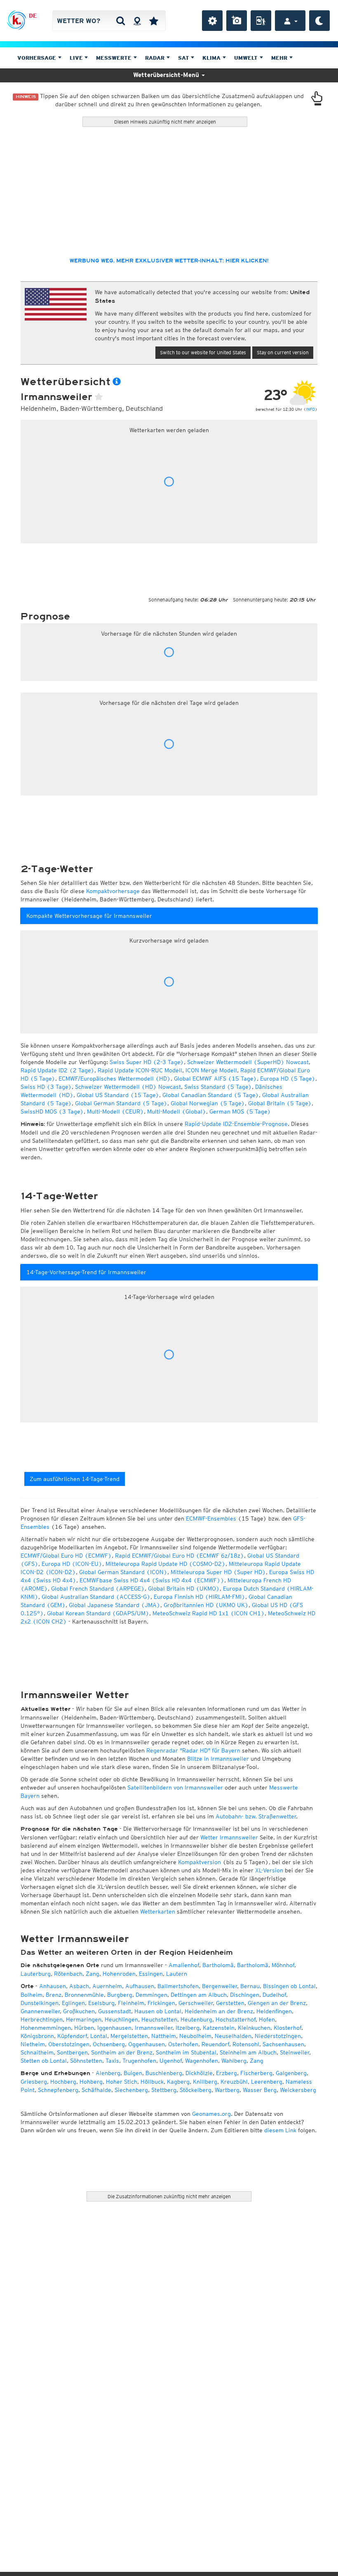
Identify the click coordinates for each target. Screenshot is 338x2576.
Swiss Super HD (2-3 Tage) (147, 1062)
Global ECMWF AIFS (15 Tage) (215, 1079)
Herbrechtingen (42, 2019)
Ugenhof (171, 2061)
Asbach (79, 1986)
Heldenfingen (274, 2011)
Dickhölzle (199, 2073)
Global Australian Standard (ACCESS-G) (96, 1597)
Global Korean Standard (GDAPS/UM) (98, 1613)
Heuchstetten (159, 2019)
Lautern (177, 1974)
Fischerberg (256, 2073)
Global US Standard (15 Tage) (118, 1095)
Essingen (151, 1974)
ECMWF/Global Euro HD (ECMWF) (66, 1556)
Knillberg (205, 2082)
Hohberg (91, 2082)
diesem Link (280, 2130)
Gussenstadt (115, 2011)
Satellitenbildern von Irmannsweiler (175, 1788)
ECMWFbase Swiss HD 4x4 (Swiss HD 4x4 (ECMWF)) (152, 1580)
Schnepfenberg (58, 2090)
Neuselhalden (233, 2036)
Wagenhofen (202, 2061)
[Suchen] (121, 21)
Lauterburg (36, 1974)
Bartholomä (218, 1965)
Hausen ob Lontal (158, 2011)
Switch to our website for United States (203, 352)
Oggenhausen (147, 2044)
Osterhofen (183, 2044)
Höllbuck (152, 2082)
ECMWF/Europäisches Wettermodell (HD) (115, 1079)
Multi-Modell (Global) (177, 1111)
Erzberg (227, 2073)
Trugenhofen (139, 2061)
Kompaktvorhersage (113, 891)
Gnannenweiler (40, 2011)
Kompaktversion (200, 1862)
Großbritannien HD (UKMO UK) (206, 1605)
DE (33, 16)
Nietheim (33, 2044)
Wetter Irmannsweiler (229, 1837)
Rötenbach (68, 1974)
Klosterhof (288, 2028)
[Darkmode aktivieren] (319, 21)
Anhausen (53, 1986)
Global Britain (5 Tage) (280, 1103)
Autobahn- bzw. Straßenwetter (256, 1816)
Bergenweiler (219, 1986)
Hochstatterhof (236, 2019)
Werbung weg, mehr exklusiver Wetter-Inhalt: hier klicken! (169, 261)
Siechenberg (131, 2090)
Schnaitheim (37, 2052)
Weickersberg (298, 2090)
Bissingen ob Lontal (289, 1986)
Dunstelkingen (40, 2003)
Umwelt (247, 58)
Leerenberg (267, 2082)
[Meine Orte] (154, 21)
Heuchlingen (121, 2019)
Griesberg (34, 2082)
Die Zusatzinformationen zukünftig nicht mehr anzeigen (169, 2196)
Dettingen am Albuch (199, 1995)
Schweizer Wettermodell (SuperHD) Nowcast (248, 1062)
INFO (310, 409)
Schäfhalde (96, 2090)
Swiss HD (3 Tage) (46, 1087)
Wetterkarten (158, 1912)
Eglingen (73, 2003)
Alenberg (108, 2073)
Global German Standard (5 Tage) (121, 1103)
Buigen (133, 2073)
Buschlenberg (164, 2073)
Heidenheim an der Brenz (219, 2011)
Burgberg (120, 1995)
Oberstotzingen (69, 2044)
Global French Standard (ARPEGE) (98, 1589)
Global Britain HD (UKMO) (184, 1589)
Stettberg (164, 2090)
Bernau (250, 1986)
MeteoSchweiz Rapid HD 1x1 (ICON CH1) (209, 1613)
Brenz (54, 1995)
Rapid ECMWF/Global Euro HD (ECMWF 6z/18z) (180, 1556)
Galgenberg (291, 2073)
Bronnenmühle (84, 1995)
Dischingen (245, 1995)
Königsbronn (37, 2036)
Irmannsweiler (154, 2028)
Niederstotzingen (278, 2036)
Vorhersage (38, 58)
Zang (93, 1974)
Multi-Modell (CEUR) (115, 1111)
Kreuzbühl (234, 2082)
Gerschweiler (196, 2003)
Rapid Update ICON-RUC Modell (140, 1070)
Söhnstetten (86, 2061)
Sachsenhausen (283, 2044)
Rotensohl (246, 2044)
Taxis (112, 2061)
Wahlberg (234, 2061)
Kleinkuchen (254, 2028)
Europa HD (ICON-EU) (72, 1564)
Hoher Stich (122, 2082)
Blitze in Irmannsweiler (218, 1759)
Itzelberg (188, 2028)
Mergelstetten (129, 2036)
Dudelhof (274, 1995)
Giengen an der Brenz (277, 2003)
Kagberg (178, 2082)
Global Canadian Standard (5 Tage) (211, 1095)
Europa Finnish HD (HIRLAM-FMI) (200, 1597)
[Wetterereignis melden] (261, 21)
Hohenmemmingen (46, 2028)
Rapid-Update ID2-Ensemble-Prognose (236, 1124)
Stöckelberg (196, 2090)
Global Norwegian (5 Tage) (208, 1103)
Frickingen (161, 2003)
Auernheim (107, 1986)
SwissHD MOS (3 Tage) (52, 1111)
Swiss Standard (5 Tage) (218, 1087)
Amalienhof (184, 1965)
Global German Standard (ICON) (123, 1572)
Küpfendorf (72, 2036)
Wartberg (227, 2090)
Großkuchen (79, 2011)
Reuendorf (215, 2044)
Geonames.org (211, 2114)
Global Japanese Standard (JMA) (115, 1605)
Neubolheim (195, 2036)
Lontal (99, 2036)
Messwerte (115, 58)
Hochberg (63, 2082)
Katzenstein (219, 2028)
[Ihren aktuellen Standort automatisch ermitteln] (137, 21)
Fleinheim (131, 2003)
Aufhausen (140, 1986)
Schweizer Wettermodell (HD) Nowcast (128, 1087)
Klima (212, 58)
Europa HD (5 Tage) (288, 1079)
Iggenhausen (114, 2028)
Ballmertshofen (178, 1986)
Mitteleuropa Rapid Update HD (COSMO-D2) (165, 1564)
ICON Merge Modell (211, 1070)
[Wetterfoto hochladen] (237, 21)
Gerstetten (230, 2003)
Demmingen (151, 1995)
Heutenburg (196, 2019)
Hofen (267, 2019)
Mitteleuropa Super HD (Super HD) (218, 1572)
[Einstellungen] (212, 21)
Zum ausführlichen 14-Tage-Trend (75, 1479)
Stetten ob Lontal (44, 2061)
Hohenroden (119, 1974)
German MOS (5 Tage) (240, 1111)
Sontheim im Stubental (186, 2052)
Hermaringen (84, 2019)
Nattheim (164, 2036)
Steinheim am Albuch (248, 2052)
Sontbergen (72, 2052)
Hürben (84, 2028)
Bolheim (32, 1995)
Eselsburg (101, 2003)
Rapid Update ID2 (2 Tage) (58, 1070)
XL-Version (269, 1870)
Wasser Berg (260, 2090)
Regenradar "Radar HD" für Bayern (193, 1750)
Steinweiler (295, 2052)
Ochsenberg (109, 2044)
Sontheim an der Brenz (122, 2052)
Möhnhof (283, 1965)
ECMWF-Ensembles (211, 1518)
